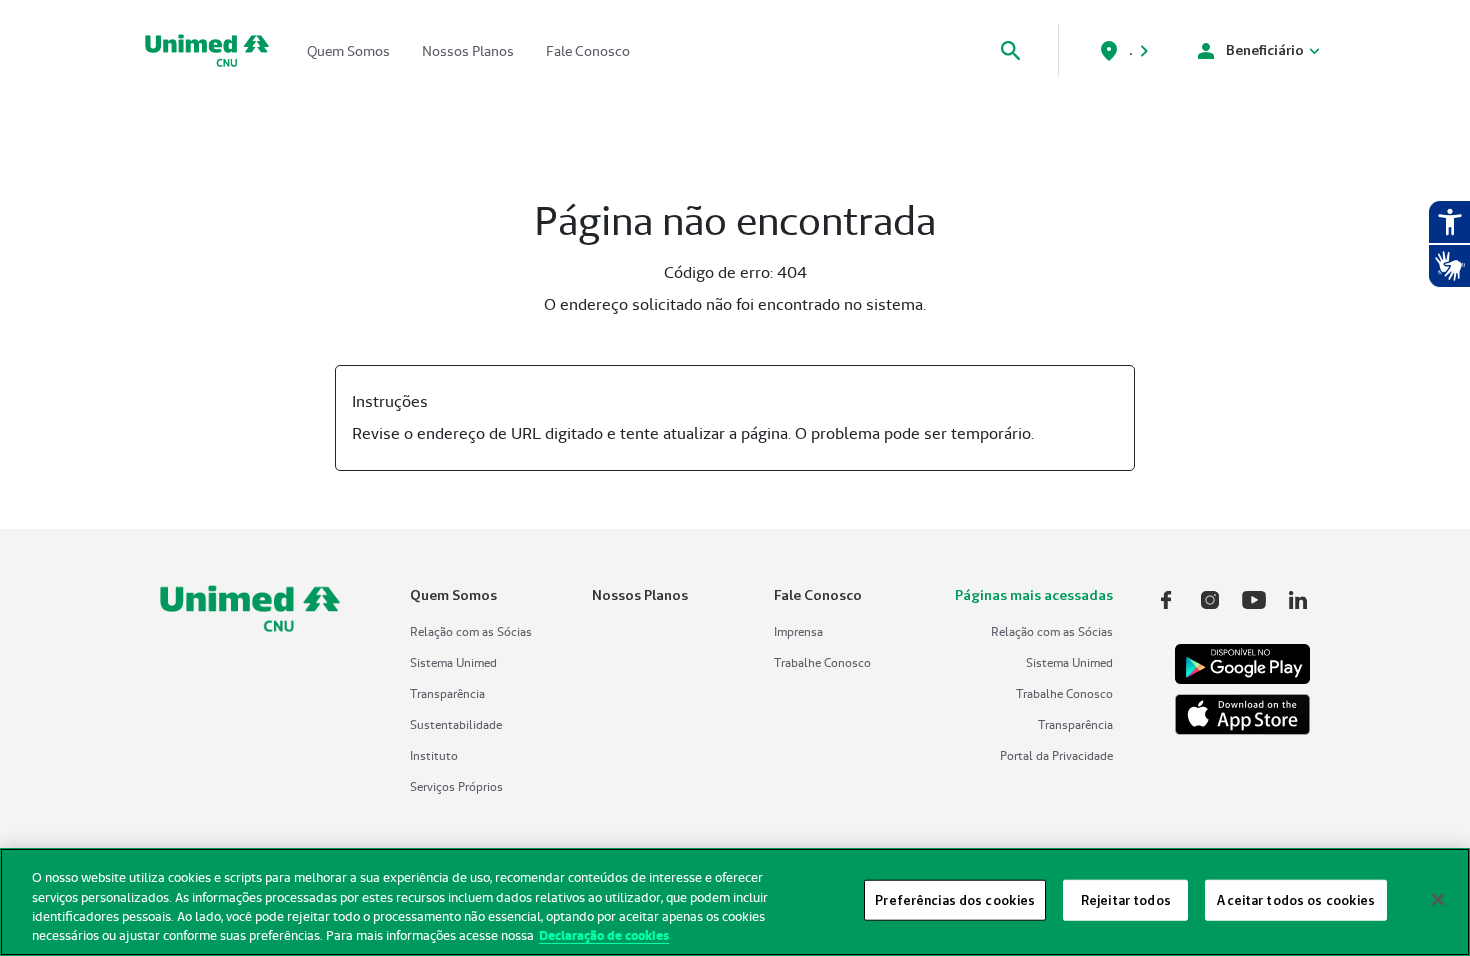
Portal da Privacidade (1056, 755)
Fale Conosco (588, 51)
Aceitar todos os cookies (1295, 900)
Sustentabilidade (456, 724)
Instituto (434, 755)
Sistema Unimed (453, 662)
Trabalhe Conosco (822, 662)
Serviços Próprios (456, 786)
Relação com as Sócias (471, 631)
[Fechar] (1438, 899)
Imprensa (798, 631)
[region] (735, 902)
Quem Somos (348, 51)
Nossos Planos (468, 51)
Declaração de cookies (604, 935)
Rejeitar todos (1126, 900)
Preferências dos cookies (955, 900)
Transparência (447, 693)
